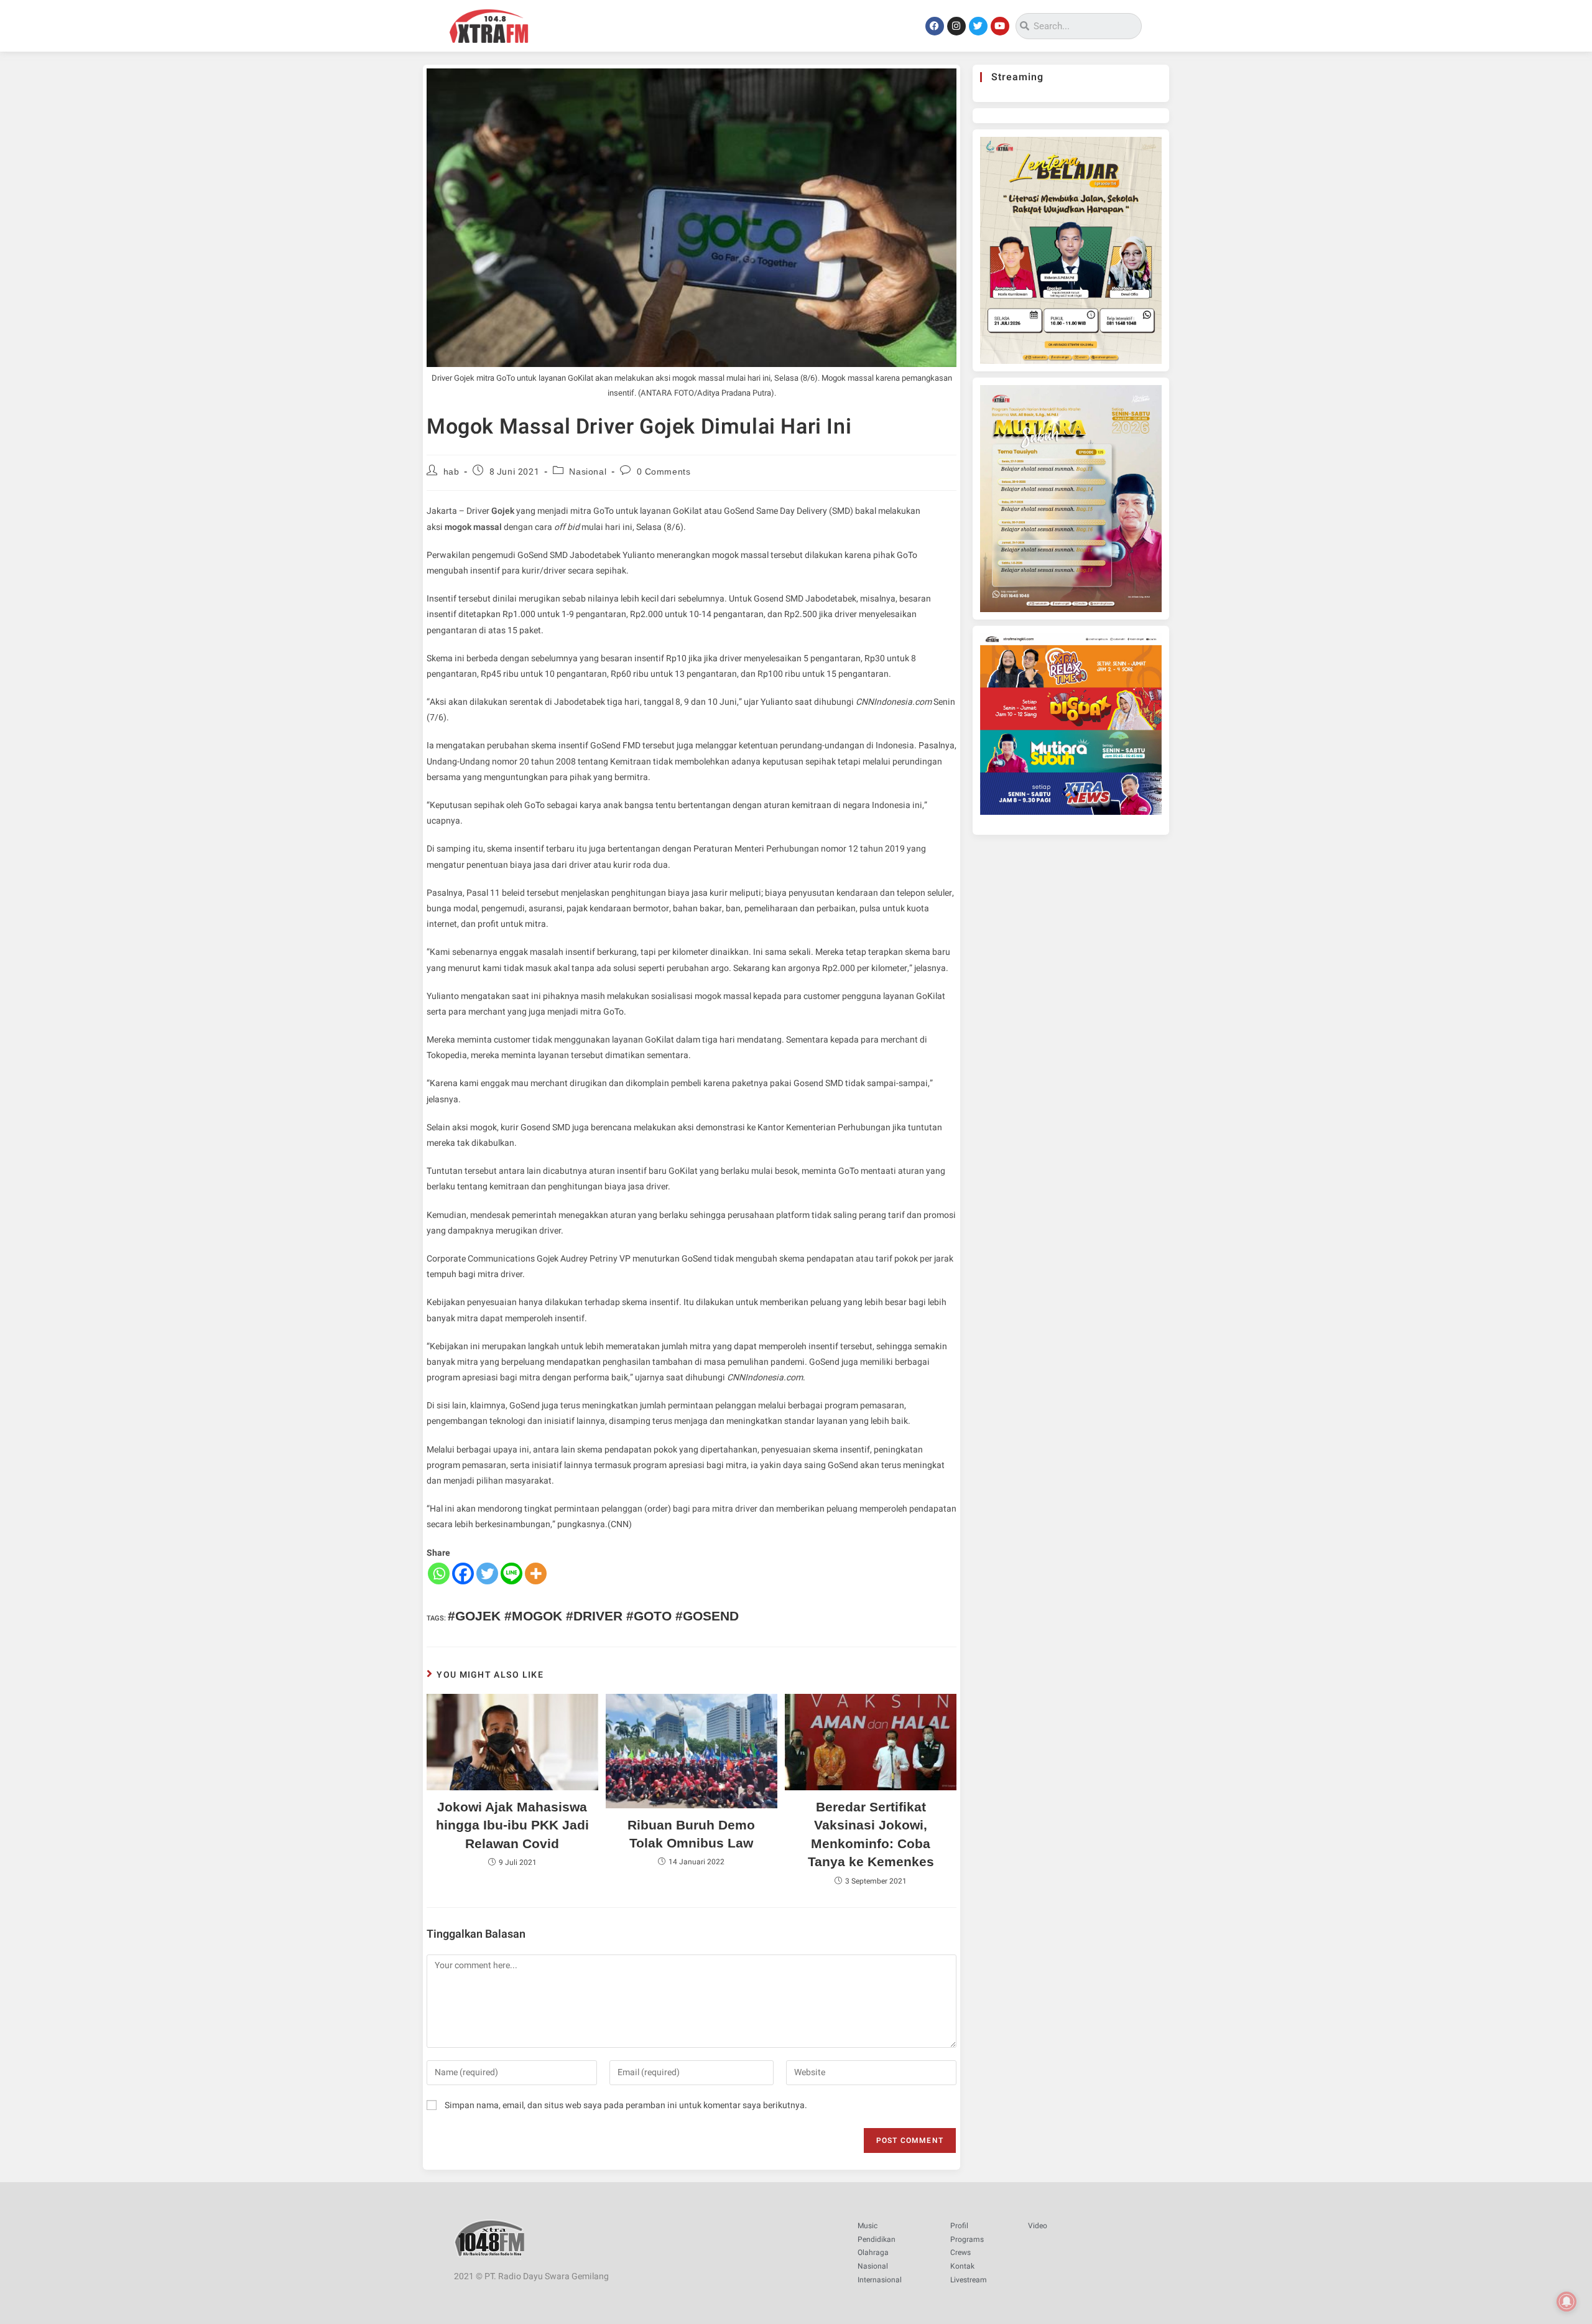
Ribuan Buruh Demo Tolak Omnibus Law (691, 1834)
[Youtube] (1000, 26)
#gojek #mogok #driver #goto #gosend (593, 1616)
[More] (536, 1573)
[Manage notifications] (1567, 2302)
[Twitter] (978, 26)
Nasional (588, 472)
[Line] (511, 1573)
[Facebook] (935, 26)
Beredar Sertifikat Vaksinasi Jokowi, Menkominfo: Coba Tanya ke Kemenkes (871, 1834)
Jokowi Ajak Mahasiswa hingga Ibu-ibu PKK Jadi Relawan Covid (512, 1825)
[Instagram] (956, 26)
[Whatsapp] (439, 1573)
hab (451, 472)
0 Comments (664, 472)
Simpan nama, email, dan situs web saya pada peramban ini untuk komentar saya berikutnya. (626, 2105)
